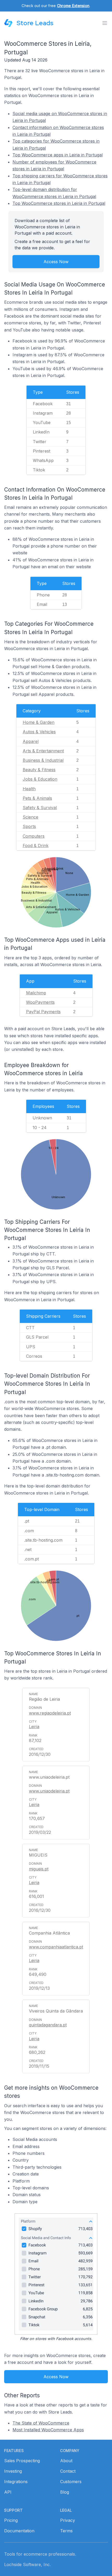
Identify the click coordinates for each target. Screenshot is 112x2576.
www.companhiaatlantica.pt (56, 1947)
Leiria (34, 1727)
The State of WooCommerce (41, 2423)
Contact (68, 2471)
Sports (29, 826)
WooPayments (40, 1002)
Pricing (11, 2520)
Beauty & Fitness (39, 770)
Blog (65, 2492)
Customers (71, 2482)
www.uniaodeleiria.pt (49, 1791)
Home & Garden (39, 722)
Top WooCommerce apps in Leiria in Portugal (58, 155)
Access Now (56, 262)
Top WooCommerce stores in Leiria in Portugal (59, 203)
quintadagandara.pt (48, 2025)
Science (30, 817)
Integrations (16, 2482)
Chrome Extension (73, 6)
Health (29, 789)
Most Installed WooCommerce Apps (48, 2430)
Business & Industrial (43, 760)
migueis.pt (39, 1869)
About (66, 2461)
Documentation (19, 2531)
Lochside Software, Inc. (27, 2564)
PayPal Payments (43, 1012)
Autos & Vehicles (39, 732)
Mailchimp (36, 993)
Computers (34, 836)
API (8, 2492)
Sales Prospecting (22, 2461)
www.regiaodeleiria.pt (50, 1713)
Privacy (68, 2520)
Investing (13, 2471)
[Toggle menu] (105, 23)
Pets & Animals (37, 798)
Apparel (31, 741)
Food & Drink (36, 845)
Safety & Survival (40, 808)
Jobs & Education (40, 779)
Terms (66, 2531)
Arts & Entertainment (43, 751)
